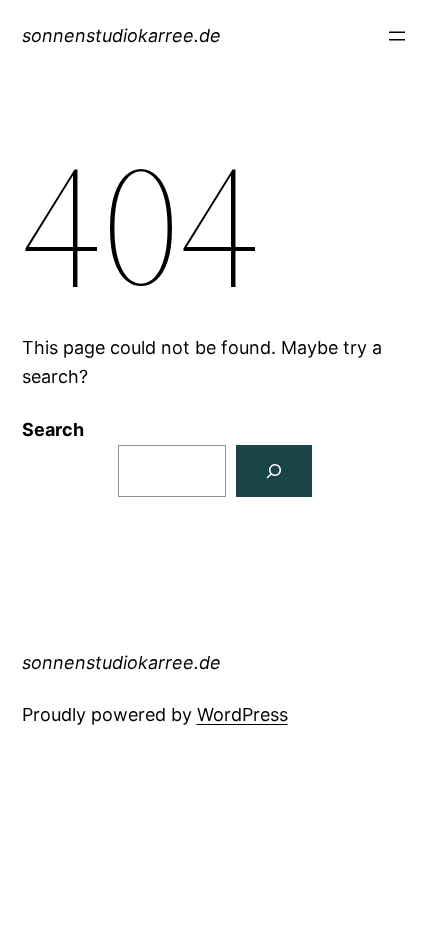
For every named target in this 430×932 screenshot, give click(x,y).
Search (53, 429)
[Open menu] (397, 36)
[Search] (274, 471)
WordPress (242, 714)
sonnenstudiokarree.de (121, 35)
